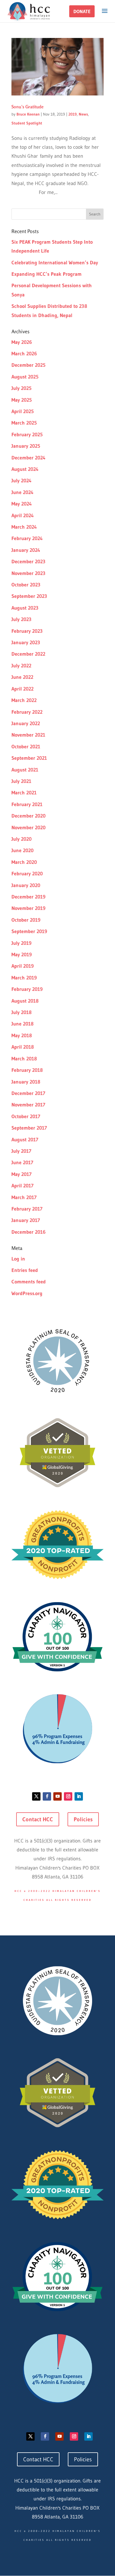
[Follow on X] (36, 1796)
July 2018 (21, 1012)
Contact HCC (38, 1819)
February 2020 (27, 874)
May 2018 (22, 1036)
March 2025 (24, 423)
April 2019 (23, 966)
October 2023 (26, 585)
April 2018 (23, 1047)
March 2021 (24, 793)
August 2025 (25, 377)
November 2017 (28, 1105)
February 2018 (27, 1070)
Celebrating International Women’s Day (55, 263)
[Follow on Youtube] (57, 1796)
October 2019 (26, 920)
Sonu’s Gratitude (27, 107)
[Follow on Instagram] (68, 1796)
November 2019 (28, 908)
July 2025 (21, 388)
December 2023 (28, 562)
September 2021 (29, 758)
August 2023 (25, 608)
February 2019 (27, 989)
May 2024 (22, 504)
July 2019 (21, 943)
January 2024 (26, 550)
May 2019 (22, 955)
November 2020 (28, 828)
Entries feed (25, 1270)
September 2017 (29, 1128)
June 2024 (22, 492)
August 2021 (25, 770)
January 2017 (26, 1220)
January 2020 (26, 885)
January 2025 (26, 446)
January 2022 (26, 723)
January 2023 (26, 643)
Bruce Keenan (28, 114)
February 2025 (27, 435)
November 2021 (28, 735)
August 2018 (25, 1001)
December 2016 (28, 1232)
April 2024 (23, 516)
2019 (73, 114)
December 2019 (28, 897)
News (83, 114)
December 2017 (28, 1093)
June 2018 (22, 1024)
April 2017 (22, 1186)
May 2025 (22, 400)
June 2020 (22, 850)
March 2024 (24, 527)
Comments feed (29, 1282)
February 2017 (27, 1209)
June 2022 (22, 677)
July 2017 (21, 1151)
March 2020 (24, 862)
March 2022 (24, 700)
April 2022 (22, 689)
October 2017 (26, 1116)
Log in (18, 1259)
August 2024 (25, 469)
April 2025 (23, 411)
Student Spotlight (27, 123)
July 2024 (21, 481)
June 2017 (22, 1163)
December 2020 (28, 816)
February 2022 (27, 712)
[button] (82, 11)
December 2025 (28, 365)
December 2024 (28, 458)
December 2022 (28, 654)
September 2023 (29, 596)
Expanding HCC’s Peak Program (46, 274)
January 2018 (26, 1082)
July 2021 (21, 781)
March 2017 (24, 1197)
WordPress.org (27, 1293)
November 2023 (28, 573)
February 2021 (27, 804)
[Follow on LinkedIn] (79, 1796)
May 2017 (21, 1174)
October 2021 (26, 747)
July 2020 (21, 839)
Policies (83, 1819)
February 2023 (27, 631)
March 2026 (24, 354)
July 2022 (21, 666)
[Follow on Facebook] (47, 1796)
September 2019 (29, 931)
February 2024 (27, 538)
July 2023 (21, 619)
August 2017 (25, 1140)
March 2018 (24, 1059)
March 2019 (24, 978)
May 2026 (22, 342)
